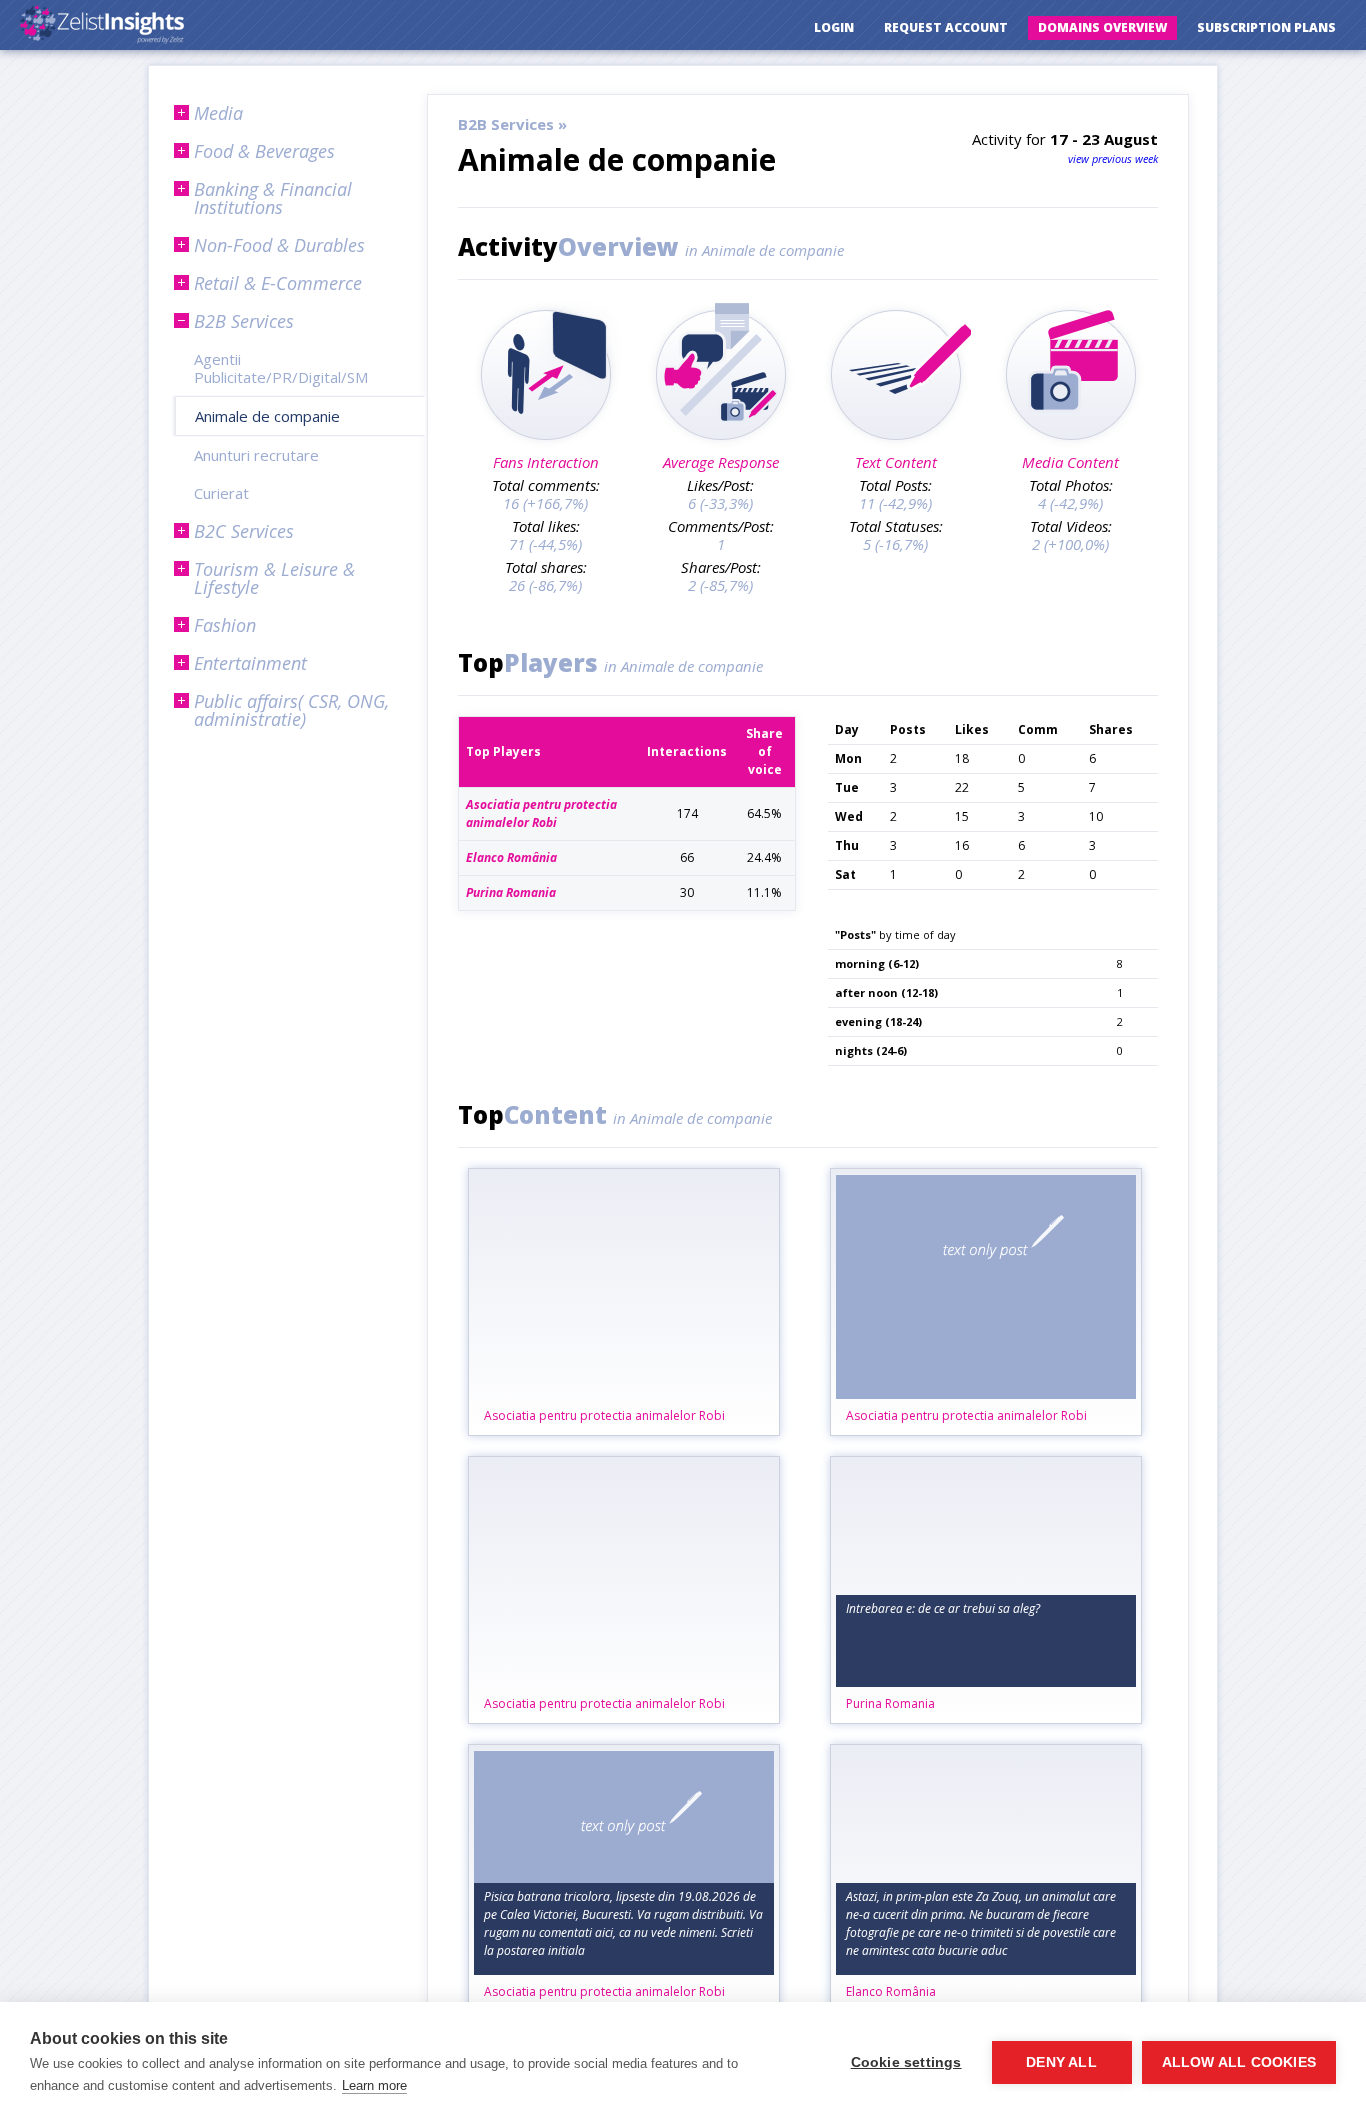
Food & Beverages (264, 151)
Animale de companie (267, 416)
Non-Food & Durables (279, 245)
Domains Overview (1102, 27)
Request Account (946, 27)
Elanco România (891, 1991)
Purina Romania (890, 1703)
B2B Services (244, 321)
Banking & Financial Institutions (273, 198)
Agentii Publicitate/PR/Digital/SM (281, 368)
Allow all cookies (1239, 2062)
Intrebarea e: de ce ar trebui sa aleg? (943, 1608)
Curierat (221, 493)
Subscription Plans (1266, 27)
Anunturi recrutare (256, 455)
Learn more (374, 2085)
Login (834, 27)
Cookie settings (906, 2062)
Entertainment (250, 663)
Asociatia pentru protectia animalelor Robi (604, 1415)
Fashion (225, 625)
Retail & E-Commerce (278, 283)
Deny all (1061, 2062)
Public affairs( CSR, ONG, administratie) (291, 710)
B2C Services (244, 531)
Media (218, 113)
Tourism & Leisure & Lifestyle (274, 578)
